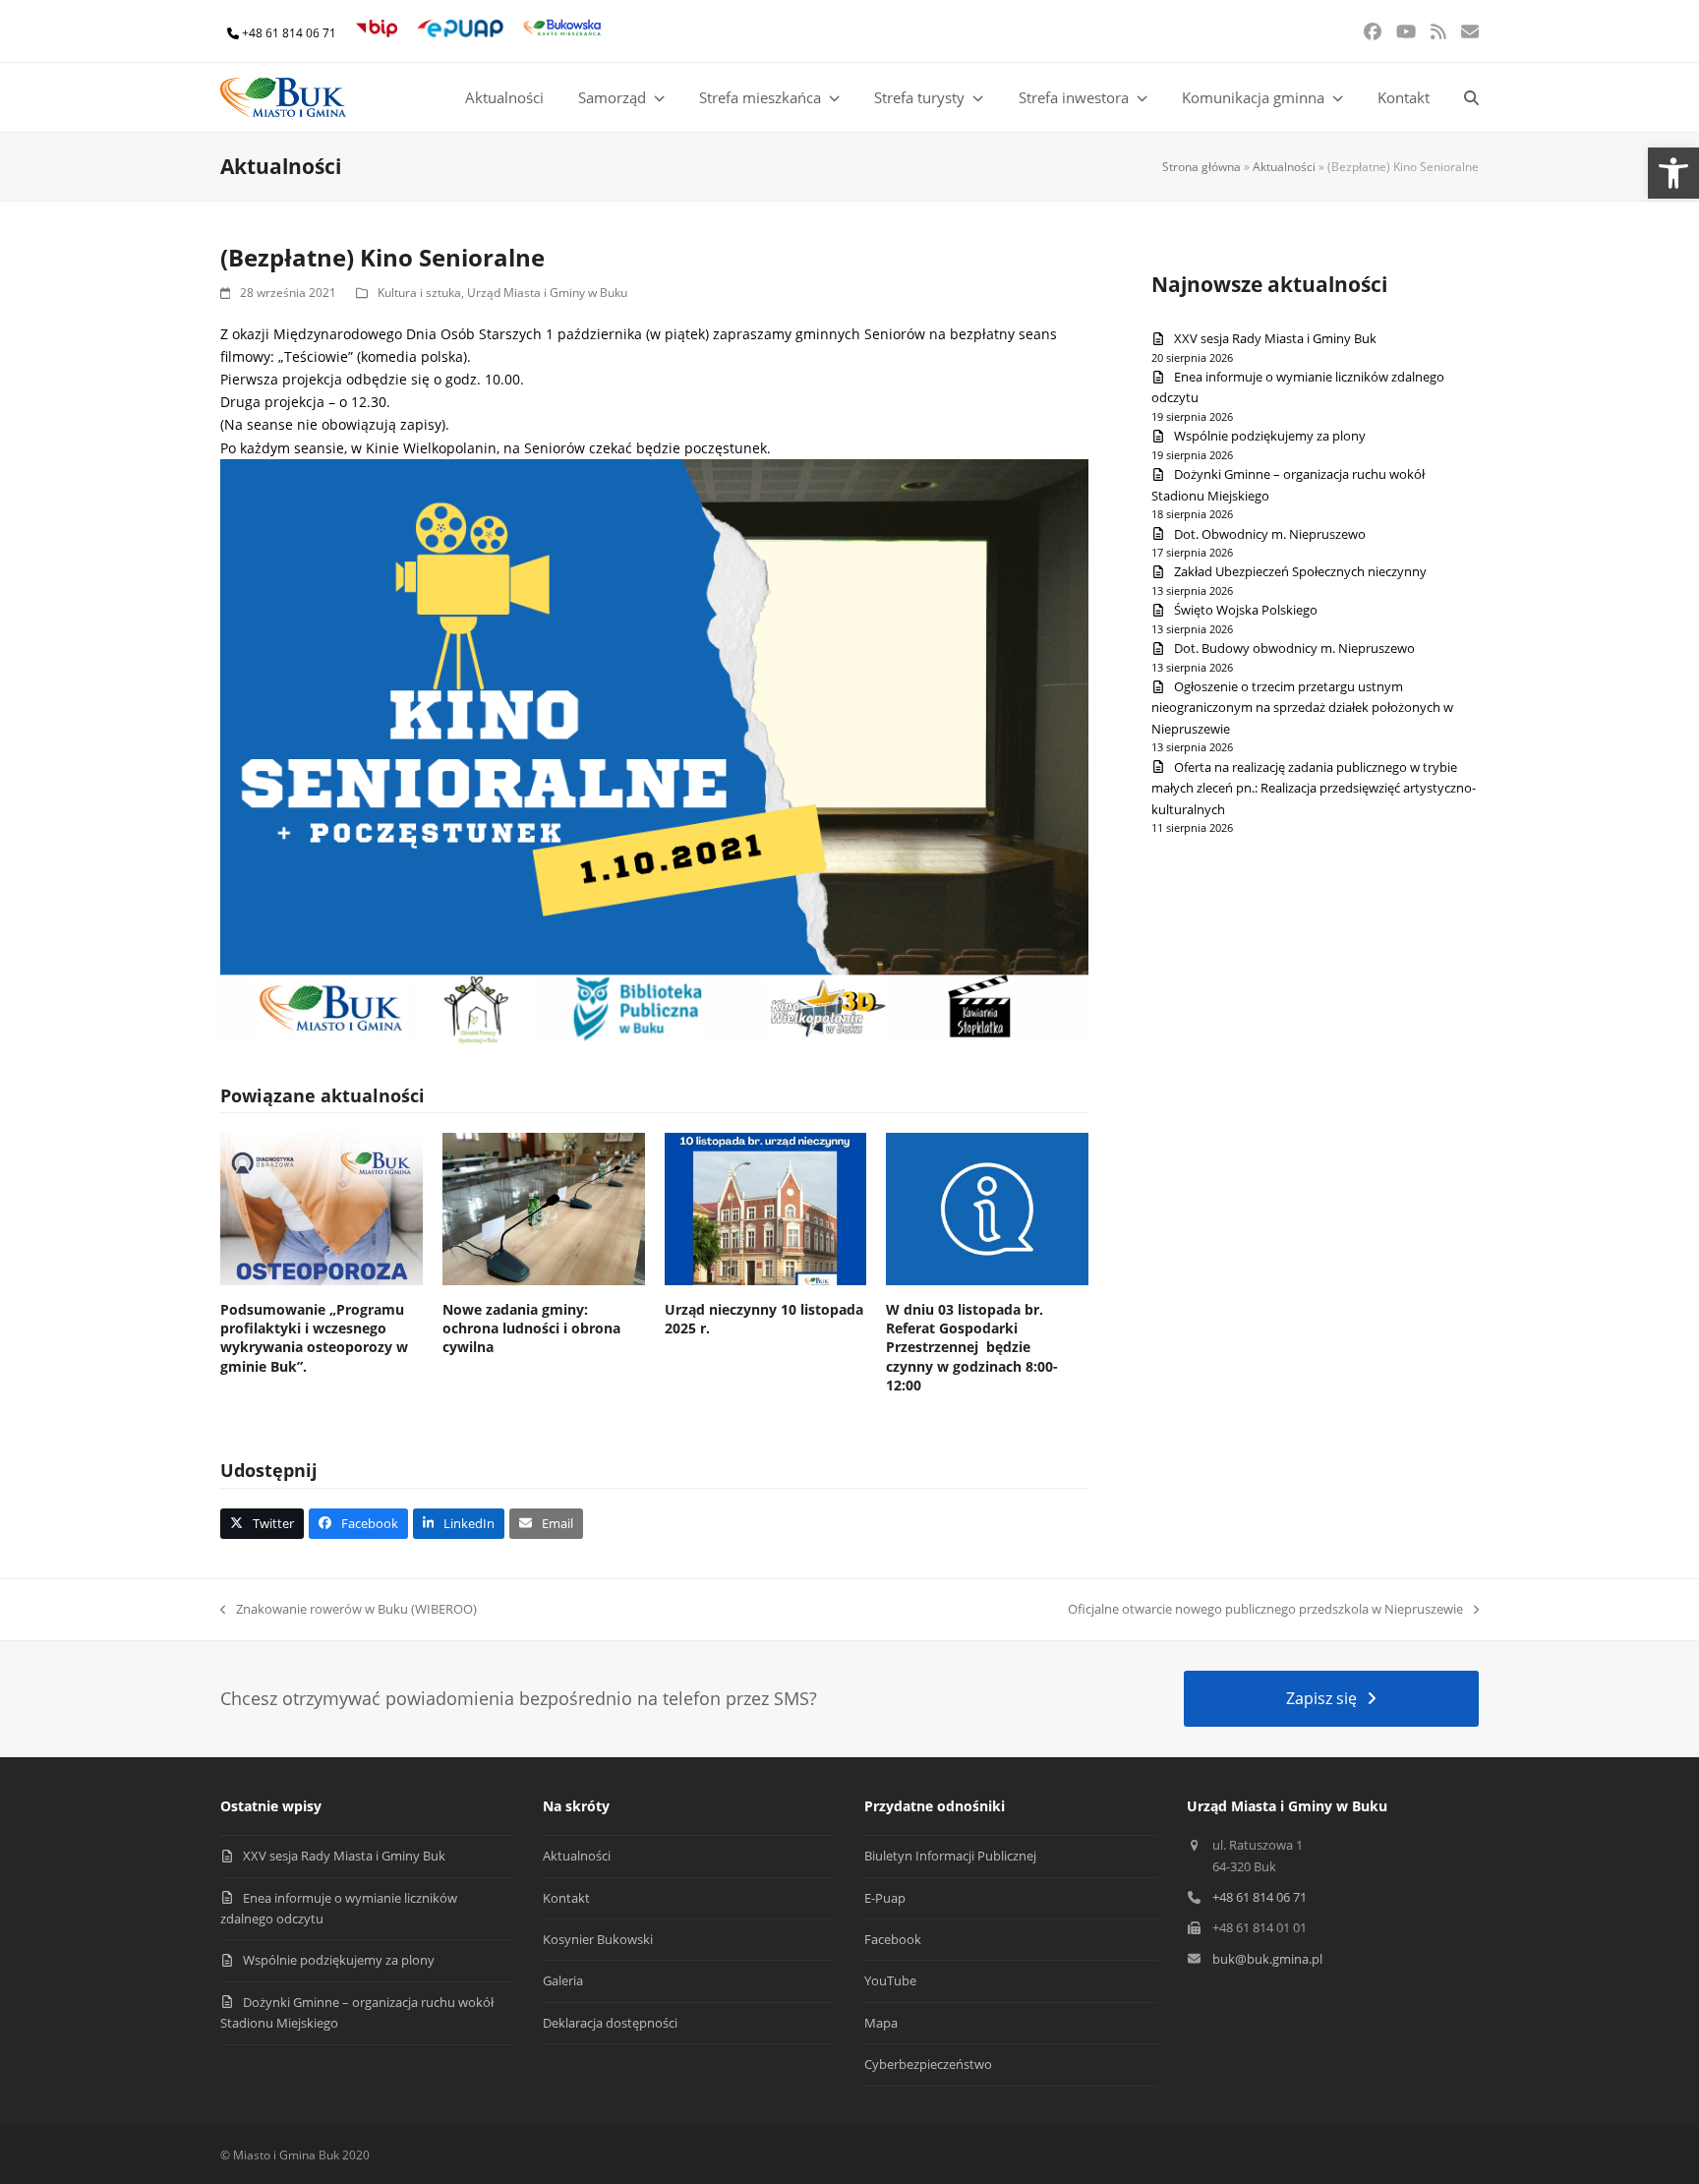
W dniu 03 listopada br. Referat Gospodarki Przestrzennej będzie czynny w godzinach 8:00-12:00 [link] (972, 1347)
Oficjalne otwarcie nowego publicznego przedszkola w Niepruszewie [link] (1265, 1610)
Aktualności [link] (1284, 167)
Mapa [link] (881, 2023)
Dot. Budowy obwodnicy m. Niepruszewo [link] (1294, 648)
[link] (1673, 173)
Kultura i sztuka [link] (419, 293)
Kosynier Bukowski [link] (598, 1939)
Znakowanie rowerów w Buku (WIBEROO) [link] (349, 1610)
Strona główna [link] (1201, 167)
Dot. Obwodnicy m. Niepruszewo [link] (1270, 534)
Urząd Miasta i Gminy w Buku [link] (547, 293)
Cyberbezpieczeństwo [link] (928, 2064)
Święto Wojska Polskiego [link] (1246, 610)
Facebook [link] (893, 1939)
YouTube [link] (890, 1980)
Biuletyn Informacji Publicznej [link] (950, 1856)
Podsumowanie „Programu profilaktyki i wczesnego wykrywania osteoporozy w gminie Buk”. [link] (314, 1338)
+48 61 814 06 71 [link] (289, 33)
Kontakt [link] (566, 1898)
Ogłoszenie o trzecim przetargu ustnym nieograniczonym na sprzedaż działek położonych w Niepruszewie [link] (1302, 708)
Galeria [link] (563, 1980)
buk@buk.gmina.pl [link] (1267, 1959)
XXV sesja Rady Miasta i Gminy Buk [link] (1275, 338)
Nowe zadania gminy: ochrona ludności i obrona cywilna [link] (531, 1328)
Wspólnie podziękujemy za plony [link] (1270, 436)
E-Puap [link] (885, 1898)
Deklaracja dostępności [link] (610, 2023)
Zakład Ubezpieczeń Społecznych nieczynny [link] (1300, 571)
